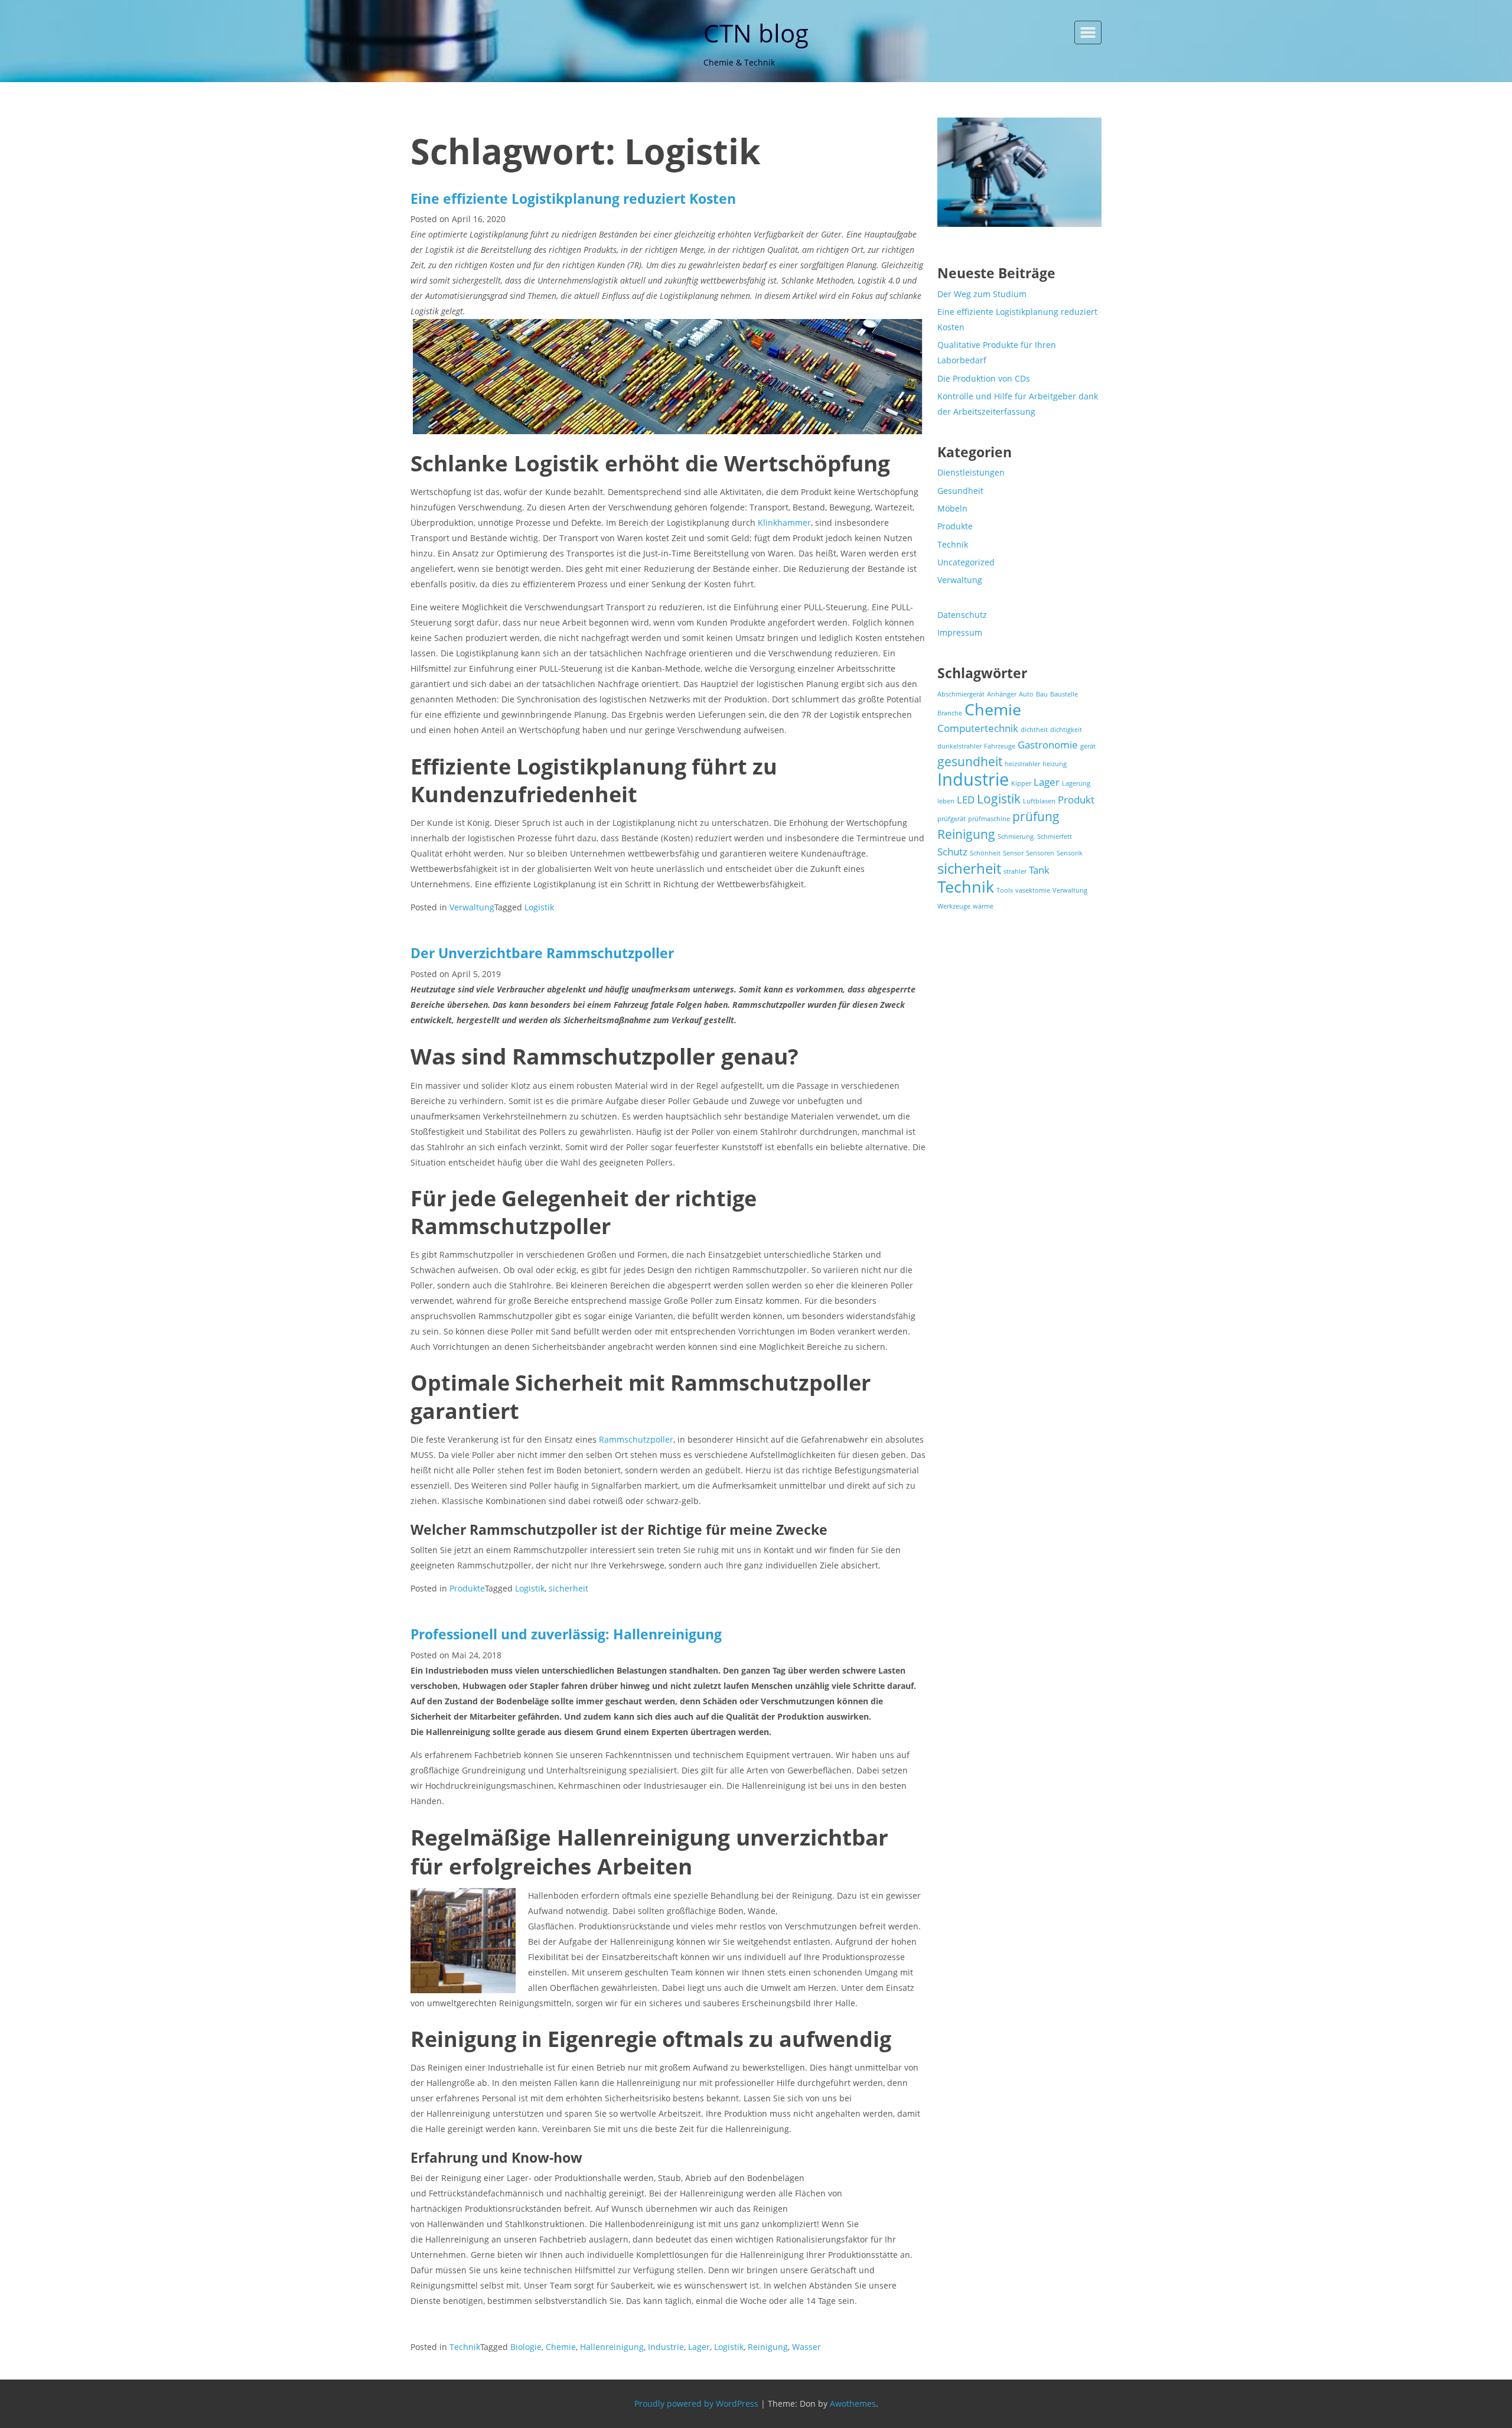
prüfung (1036, 816)
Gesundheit (960, 491)
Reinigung (768, 2347)
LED (966, 800)
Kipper (1021, 783)
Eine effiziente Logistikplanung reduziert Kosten (573, 198)
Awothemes (853, 2403)
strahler (1015, 871)
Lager (699, 2347)
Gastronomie (1048, 745)
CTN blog (756, 33)
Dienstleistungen (971, 472)
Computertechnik (978, 728)
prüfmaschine (989, 819)
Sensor (1013, 853)
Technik (465, 2347)
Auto (1026, 694)
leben (946, 801)
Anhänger (1002, 694)
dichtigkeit (1066, 730)
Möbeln (952, 508)
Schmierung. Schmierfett (1035, 837)
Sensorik (1070, 853)
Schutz (952, 852)
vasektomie (1033, 890)
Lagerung (1076, 783)
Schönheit (985, 853)
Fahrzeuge (1000, 746)
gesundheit (970, 761)
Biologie (526, 2347)
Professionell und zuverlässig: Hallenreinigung (568, 1634)
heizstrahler (1022, 764)
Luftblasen (1039, 801)
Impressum (960, 632)
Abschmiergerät (961, 694)
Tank (1039, 870)
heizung (1055, 764)
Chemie (561, 2347)
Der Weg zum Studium (982, 294)
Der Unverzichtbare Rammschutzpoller (542, 953)
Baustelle (1064, 694)
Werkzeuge (954, 906)
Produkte (467, 1588)
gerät (1088, 746)
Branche (950, 713)
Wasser (806, 2347)
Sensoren (1040, 853)
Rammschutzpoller (636, 1439)
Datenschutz (962, 615)
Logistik (539, 907)
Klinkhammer (784, 523)
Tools (1005, 890)
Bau (1042, 694)
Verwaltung (472, 907)
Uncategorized (966, 562)
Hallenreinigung (612, 2347)
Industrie (666, 2347)
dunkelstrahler (959, 746)
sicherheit (568, 1588)
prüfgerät (951, 819)
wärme (983, 906)
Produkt (1076, 800)
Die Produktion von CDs (984, 378)
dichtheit (1034, 730)
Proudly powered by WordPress (696, 2403)
